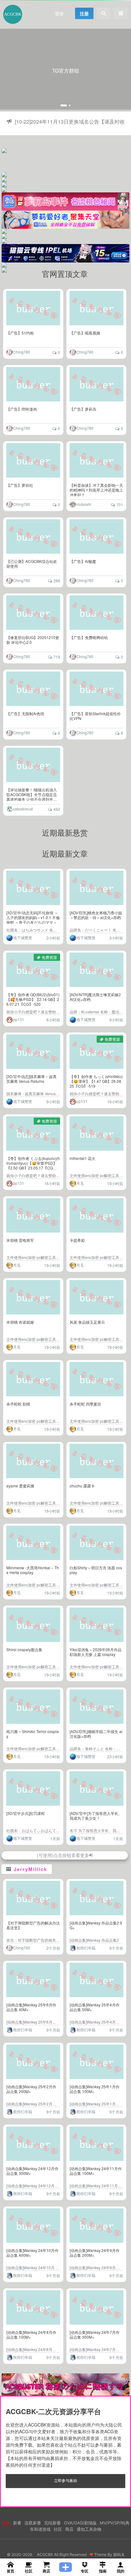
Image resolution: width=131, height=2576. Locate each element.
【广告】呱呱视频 (85, 333)
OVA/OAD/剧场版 (80, 2523)
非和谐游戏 (40, 2529)
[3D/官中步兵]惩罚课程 (26, 1813)
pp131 (19, 1019)
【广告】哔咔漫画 (22, 409)
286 (57, 581)
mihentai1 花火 (83, 1158)
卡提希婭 (77, 1240)
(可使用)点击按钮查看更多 (63, 1855)
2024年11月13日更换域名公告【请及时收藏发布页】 (70, 127)
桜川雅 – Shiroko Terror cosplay (33, 1734)
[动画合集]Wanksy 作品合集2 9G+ (96, 1925)
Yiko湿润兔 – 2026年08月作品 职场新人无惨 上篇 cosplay (96, 1652)
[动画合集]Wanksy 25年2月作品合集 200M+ (31, 2089)
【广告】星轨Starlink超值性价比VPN (95, 716)
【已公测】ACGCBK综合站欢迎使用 (32, 564)
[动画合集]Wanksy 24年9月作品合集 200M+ (95, 2253)
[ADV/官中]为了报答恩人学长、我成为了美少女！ (96, 1816)
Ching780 (22, 352)
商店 (69, 2529)
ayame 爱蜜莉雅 (20, 1486)
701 (120, 504)
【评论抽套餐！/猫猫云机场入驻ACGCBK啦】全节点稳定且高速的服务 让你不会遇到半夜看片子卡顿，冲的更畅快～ (32, 797)
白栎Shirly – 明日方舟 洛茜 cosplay (96, 1570)
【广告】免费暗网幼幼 (89, 637)
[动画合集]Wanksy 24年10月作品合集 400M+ (32, 2253)
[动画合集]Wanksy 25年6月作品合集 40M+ (31, 2007)
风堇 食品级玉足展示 (87, 1322)
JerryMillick (30, 1869)
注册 (84, 13)
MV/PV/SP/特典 (115, 2523)
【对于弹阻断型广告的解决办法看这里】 (33, 1925)
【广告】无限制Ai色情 (25, 713)
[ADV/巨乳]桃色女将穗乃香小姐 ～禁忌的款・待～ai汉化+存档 (96, 915)
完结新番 (52, 2523)
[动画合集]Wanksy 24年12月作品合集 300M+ (32, 2171)
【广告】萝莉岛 (83, 409)
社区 (58, 2529)
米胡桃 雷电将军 (20, 1240)
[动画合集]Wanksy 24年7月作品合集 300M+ (95, 2335)
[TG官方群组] (65, 70)
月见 (80, 1183)
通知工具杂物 (89, 2529)
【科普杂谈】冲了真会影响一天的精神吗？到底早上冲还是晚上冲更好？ (96, 490)
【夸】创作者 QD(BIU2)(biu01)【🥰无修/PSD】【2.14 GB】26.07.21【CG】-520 (33, 999)
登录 (59, 13)
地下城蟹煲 (23, 937)
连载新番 (33, 2523)
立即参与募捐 (65, 2480)
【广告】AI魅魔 (83, 561)
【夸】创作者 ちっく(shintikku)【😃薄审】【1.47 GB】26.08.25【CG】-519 (96, 1081)
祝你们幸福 (86, 1948)
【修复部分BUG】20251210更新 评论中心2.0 (33, 640)
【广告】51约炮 (20, 333)
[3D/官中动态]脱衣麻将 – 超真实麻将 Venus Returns (31, 1079)
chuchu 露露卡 (82, 1486)
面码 (117, 2554)
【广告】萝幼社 (20, 485)
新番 (17, 2523)
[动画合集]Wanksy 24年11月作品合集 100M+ (96, 2171)
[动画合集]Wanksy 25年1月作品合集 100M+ (95, 2089)
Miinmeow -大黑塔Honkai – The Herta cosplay (33, 1570)
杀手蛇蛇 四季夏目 (85, 1404)
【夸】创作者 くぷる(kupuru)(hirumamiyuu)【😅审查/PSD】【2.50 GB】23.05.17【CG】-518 (33, 1165)
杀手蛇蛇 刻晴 (18, 1404)
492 (57, 809)
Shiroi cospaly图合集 (24, 1649)
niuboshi (84, 504)
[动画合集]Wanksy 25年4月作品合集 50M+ (95, 2007)
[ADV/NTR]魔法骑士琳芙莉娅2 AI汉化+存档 (95, 997)
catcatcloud (23, 809)
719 (57, 657)
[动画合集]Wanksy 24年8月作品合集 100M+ (31, 2335)
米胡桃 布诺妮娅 (20, 1322)
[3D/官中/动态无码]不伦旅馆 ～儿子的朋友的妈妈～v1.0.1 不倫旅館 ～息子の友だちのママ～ (33, 917)
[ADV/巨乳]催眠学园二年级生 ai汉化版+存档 (96, 1734)
